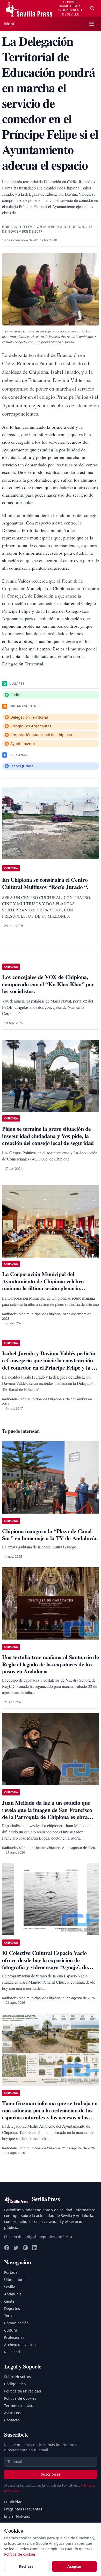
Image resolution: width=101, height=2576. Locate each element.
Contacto (12, 2420)
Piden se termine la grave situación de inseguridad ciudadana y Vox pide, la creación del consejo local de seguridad (48, 1136)
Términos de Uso (19, 2406)
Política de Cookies (20, 2398)
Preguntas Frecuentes (23, 2509)
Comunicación (16, 2323)
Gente (9, 2301)
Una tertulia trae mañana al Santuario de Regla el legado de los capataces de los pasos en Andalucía (51, 1664)
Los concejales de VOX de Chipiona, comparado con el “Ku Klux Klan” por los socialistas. (48, 984)
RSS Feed (12, 2352)
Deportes (12, 2308)
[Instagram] (25, 2248)
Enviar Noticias (17, 2516)
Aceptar (74, 2566)
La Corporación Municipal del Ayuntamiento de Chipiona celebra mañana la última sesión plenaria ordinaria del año (43, 1285)
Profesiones (14, 2337)
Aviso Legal (14, 2413)
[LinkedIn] (35, 2248)
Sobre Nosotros (17, 2377)
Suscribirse (51, 2474)
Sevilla (10, 2287)
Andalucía (13, 2294)
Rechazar (27, 2566)
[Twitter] (16, 2248)
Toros (9, 2316)
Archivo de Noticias (21, 2345)
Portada (11, 2272)
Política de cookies (20, 2554)
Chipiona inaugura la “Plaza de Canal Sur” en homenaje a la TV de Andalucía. (50, 1535)
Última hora (14, 2280)
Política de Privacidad (23, 2391)
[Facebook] (7, 2248)
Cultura (11, 2330)
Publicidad (13, 2502)
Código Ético (15, 2384)
